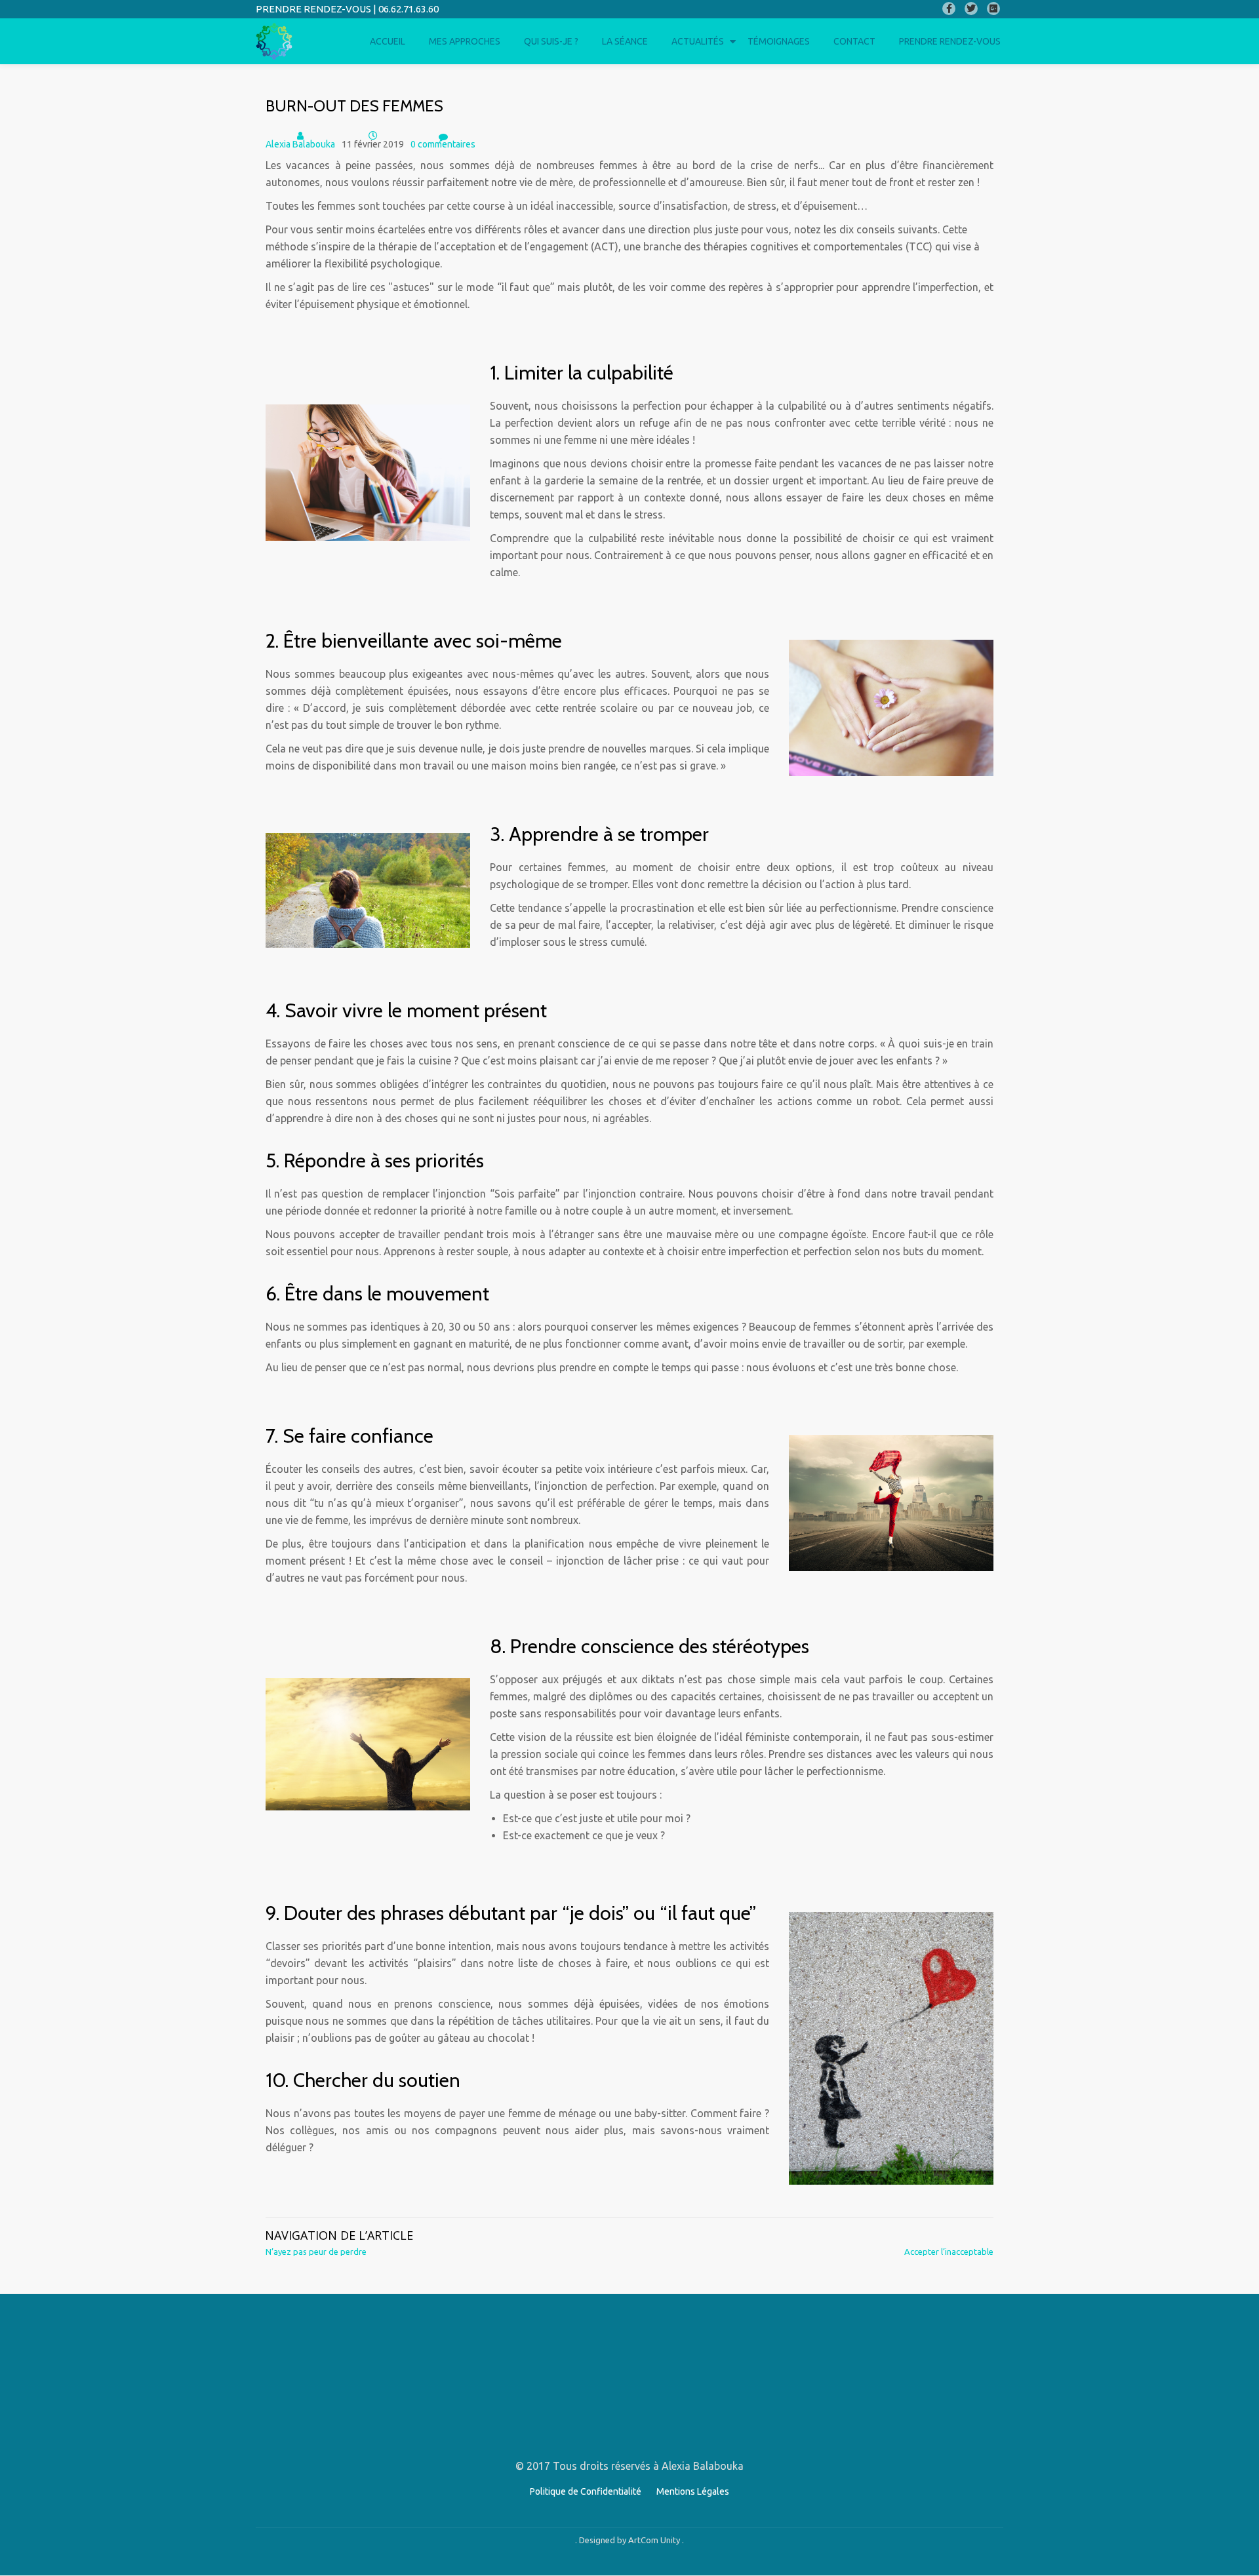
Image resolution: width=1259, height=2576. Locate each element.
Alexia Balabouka (300, 144)
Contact (854, 41)
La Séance (625, 41)
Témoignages (779, 41)
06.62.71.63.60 (409, 9)
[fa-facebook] (949, 11)
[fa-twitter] (971, 11)
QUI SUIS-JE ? (551, 41)
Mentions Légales (693, 2491)
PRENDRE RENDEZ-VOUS (950, 41)
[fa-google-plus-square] (993, 11)
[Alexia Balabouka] (276, 41)
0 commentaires (443, 144)
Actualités (698, 41)
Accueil (388, 41)
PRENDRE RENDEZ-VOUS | (317, 9)
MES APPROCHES (465, 41)
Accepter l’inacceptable (949, 2252)
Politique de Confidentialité (586, 2491)
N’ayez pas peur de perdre (316, 2252)
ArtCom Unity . (656, 2540)
